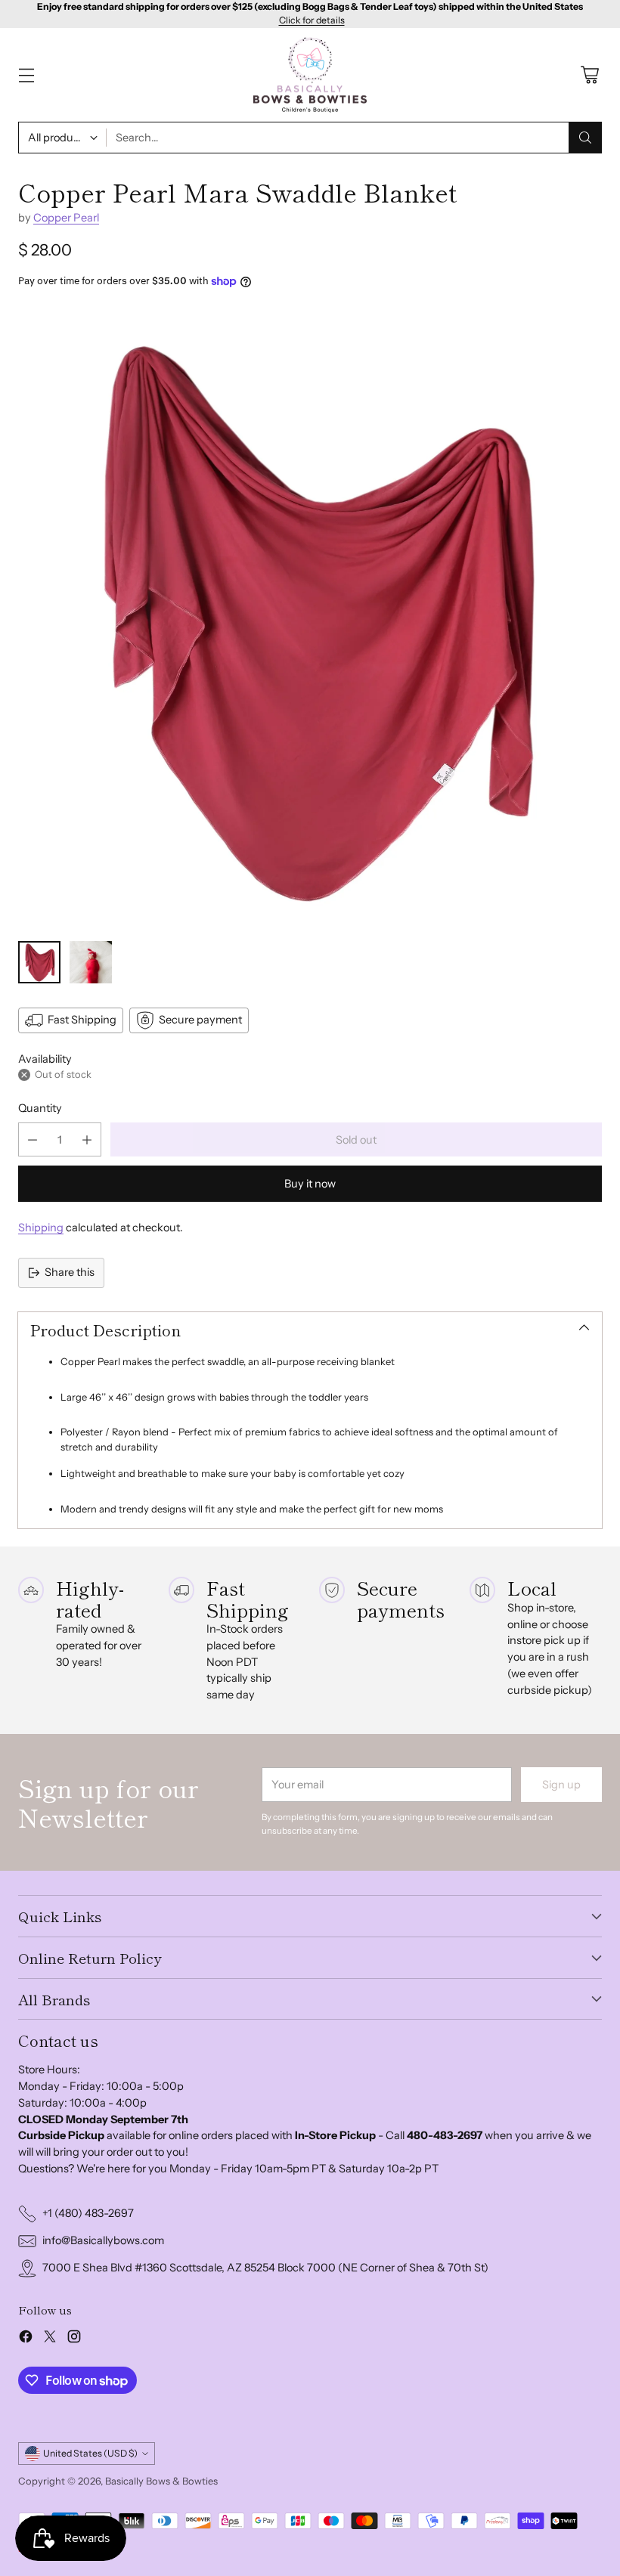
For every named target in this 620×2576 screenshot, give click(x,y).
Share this (70, 1272)
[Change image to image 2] (91, 962)
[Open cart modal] (589, 75)
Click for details (312, 20)
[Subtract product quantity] (33, 1139)
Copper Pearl (66, 218)
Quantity (40, 1108)
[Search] (585, 138)
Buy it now (310, 1184)
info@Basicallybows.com (103, 2240)
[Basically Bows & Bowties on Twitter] (50, 2339)
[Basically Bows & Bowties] (310, 75)
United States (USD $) (90, 2453)
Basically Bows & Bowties (161, 2481)
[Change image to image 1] (39, 962)
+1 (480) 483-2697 (88, 2213)
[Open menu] (26, 75)
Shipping (41, 1228)
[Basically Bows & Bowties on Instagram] (74, 2339)
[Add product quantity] (87, 1139)
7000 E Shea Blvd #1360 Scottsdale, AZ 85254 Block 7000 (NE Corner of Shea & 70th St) (265, 2268)
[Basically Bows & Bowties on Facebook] (26, 2339)
